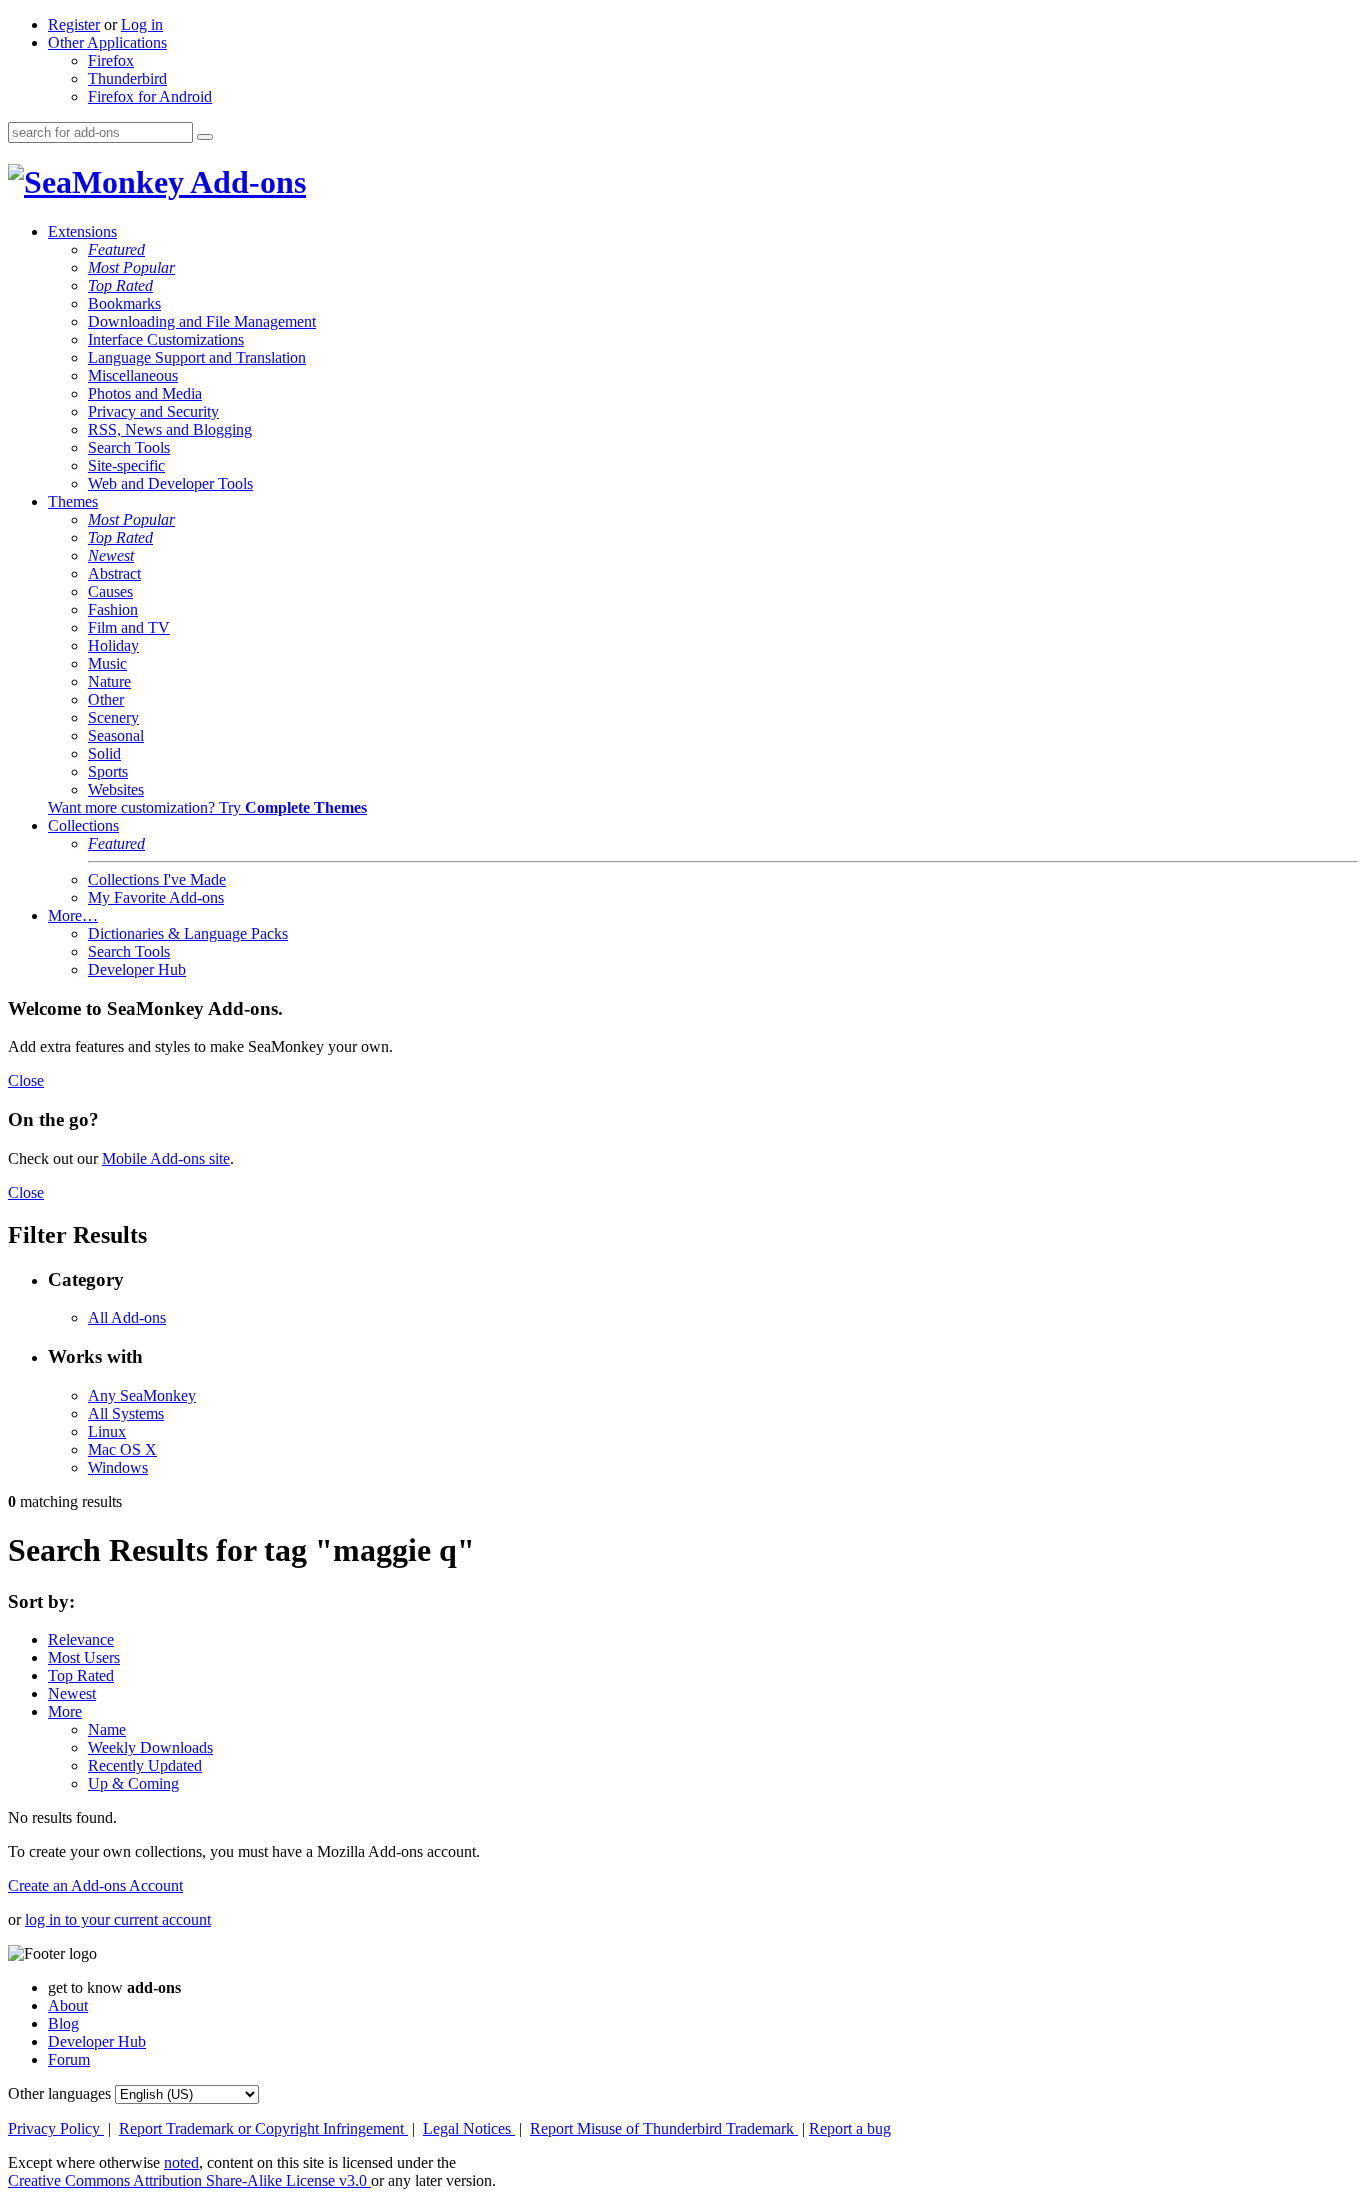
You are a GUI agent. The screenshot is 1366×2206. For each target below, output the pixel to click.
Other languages (59, 2093)
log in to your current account (118, 1919)
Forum (69, 2059)
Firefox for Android (150, 96)
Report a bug (850, 2128)
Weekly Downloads (150, 1747)
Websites (116, 789)
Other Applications (107, 42)
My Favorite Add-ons (156, 897)
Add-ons (245, 182)
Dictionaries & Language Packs (188, 933)
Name (107, 1729)
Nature (109, 681)
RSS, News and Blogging (170, 429)
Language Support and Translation (197, 357)
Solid (104, 753)
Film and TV (129, 627)
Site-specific (126, 465)
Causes (110, 591)
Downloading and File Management (202, 321)
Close (26, 1080)
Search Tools (129, 447)
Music (107, 663)
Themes (73, 501)
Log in (142, 24)
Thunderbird (127, 78)
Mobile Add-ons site (166, 1158)
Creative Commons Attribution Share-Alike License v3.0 (189, 2180)
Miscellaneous (133, 375)
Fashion (113, 609)
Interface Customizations (166, 339)
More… (73, 915)
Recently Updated (145, 1765)
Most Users (84, 1657)
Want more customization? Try (207, 807)
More (65, 1711)
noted (181, 2162)
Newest (111, 555)
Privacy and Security (153, 411)
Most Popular (131, 267)
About (68, 2005)
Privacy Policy (56, 2128)
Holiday (113, 645)
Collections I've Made (157, 879)
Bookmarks (124, 303)
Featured (116, 249)
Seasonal (116, 735)
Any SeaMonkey (142, 1395)
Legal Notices (469, 2128)
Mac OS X (122, 1449)
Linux (107, 1431)
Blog (63, 2023)
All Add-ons (127, 1317)
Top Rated (120, 285)
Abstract (114, 573)
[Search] (205, 137)
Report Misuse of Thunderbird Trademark (664, 2128)
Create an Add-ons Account (95, 1885)
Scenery (113, 717)
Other (106, 699)
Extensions (82, 231)
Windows (118, 1467)
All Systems (126, 1413)
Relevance (81, 1639)
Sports (108, 771)
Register (74, 24)
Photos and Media (145, 393)
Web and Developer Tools (170, 483)
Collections (83, 825)
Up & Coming (133, 1783)
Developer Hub (137, 969)
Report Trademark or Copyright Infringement (263, 2128)
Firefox (111, 60)
